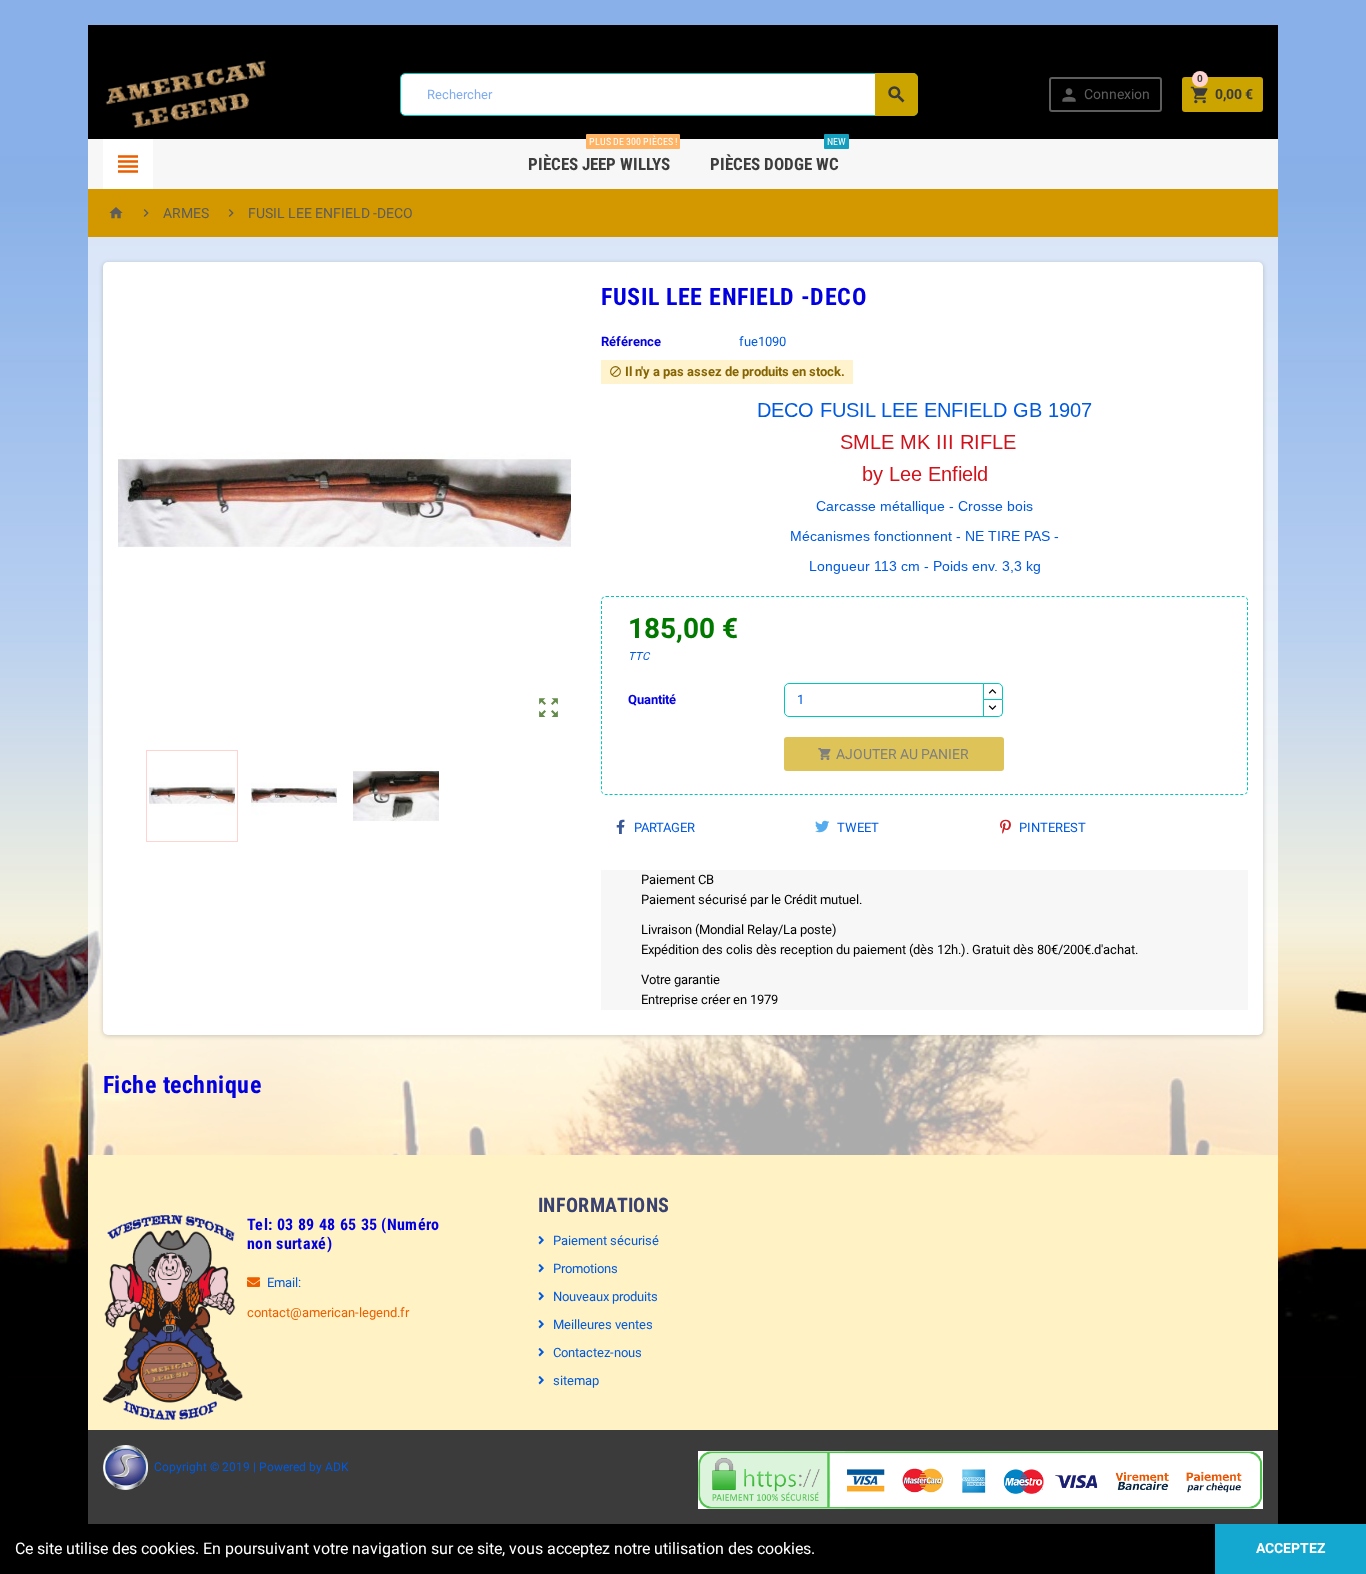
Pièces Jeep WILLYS (602, 156)
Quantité (652, 699)
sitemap (576, 1380)
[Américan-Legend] (186, 93)
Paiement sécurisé (606, 1240)
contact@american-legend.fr (328, 1312)
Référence (631, 341)
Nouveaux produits (605, 1296)
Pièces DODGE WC (778, 156)
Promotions (585, 1268)
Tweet (856, 827)
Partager (663, 827)
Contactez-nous (597, 1352)
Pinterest (1051, 827)
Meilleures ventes (603, 1324)
